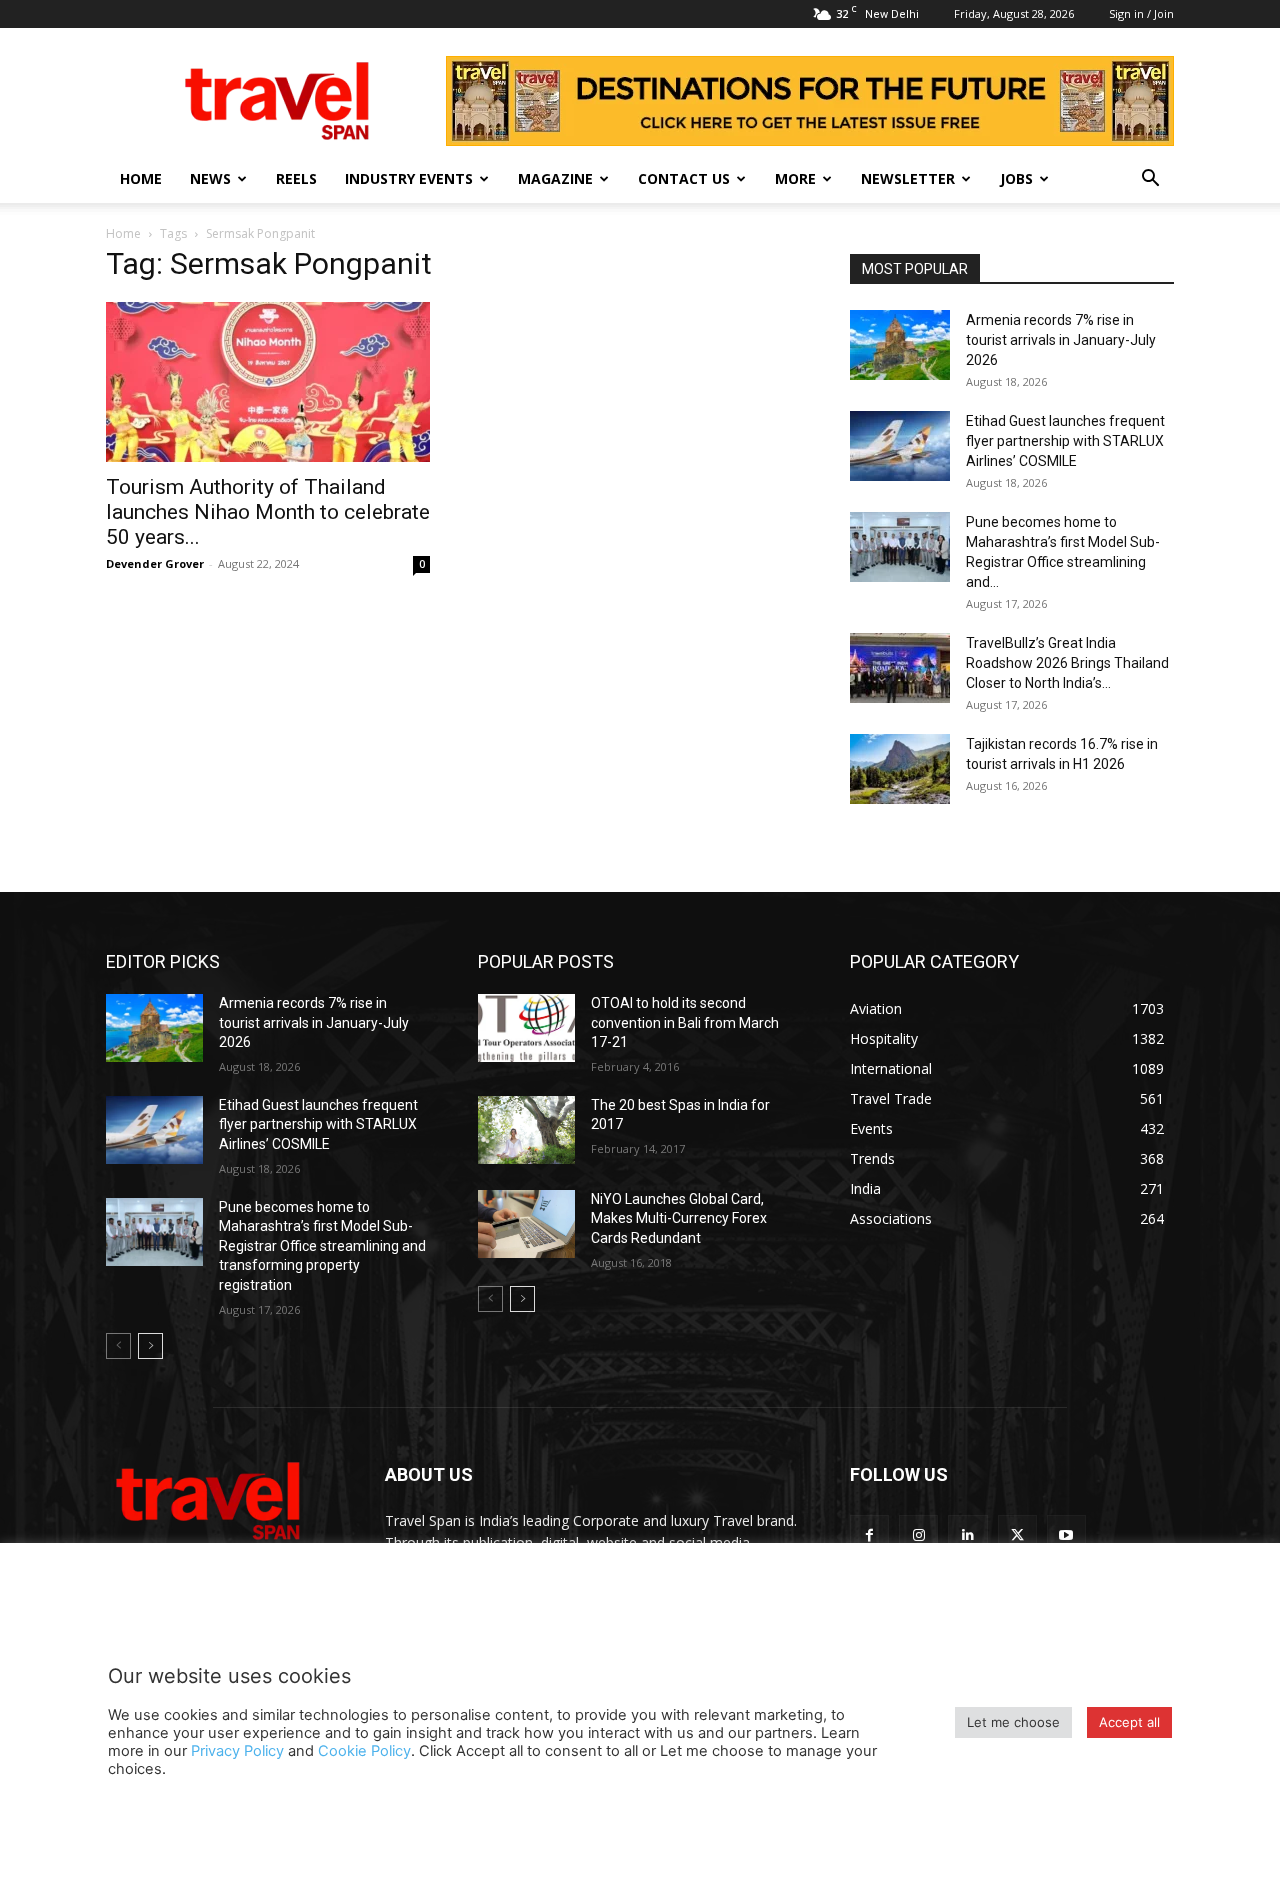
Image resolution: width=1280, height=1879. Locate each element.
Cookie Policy (364, 1751)
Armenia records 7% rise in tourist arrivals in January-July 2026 (1061, 340)
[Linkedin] (967, 1534)
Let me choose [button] (1013, 1722)
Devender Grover (155, 563)
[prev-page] (118, 1346)
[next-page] (150, 1346)
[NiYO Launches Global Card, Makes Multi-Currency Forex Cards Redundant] (526, 1224)
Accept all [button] (1129, 1722)
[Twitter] (1017, 1534)
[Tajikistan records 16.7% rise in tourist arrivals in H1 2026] (900, 769)
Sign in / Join (1141, 13)
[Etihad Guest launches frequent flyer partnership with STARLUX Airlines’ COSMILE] (900, 446)
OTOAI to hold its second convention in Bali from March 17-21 (685, 1022)
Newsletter (908, 178)
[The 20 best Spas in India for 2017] (526, 1130)
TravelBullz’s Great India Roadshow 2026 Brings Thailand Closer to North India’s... (1067, 663)
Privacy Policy (237, 1751)
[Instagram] (918, 1534)
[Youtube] (1066, 1534)
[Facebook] (869, 1534)
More (795, 178)
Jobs (1016, 178)
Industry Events (409, 178)
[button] (1150, 180)
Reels (296, 178)
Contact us (684, 178)
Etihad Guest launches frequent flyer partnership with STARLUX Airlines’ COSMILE (1065, 441)
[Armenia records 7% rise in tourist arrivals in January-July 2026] (900, 345)
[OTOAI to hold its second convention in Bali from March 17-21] (526, 1028)
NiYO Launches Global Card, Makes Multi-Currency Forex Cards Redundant (679, 1218)
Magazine (555, 178)
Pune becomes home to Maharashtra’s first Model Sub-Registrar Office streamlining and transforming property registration (322, 1246)
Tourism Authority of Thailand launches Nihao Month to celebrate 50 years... (268, 512)
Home (141, 178)
